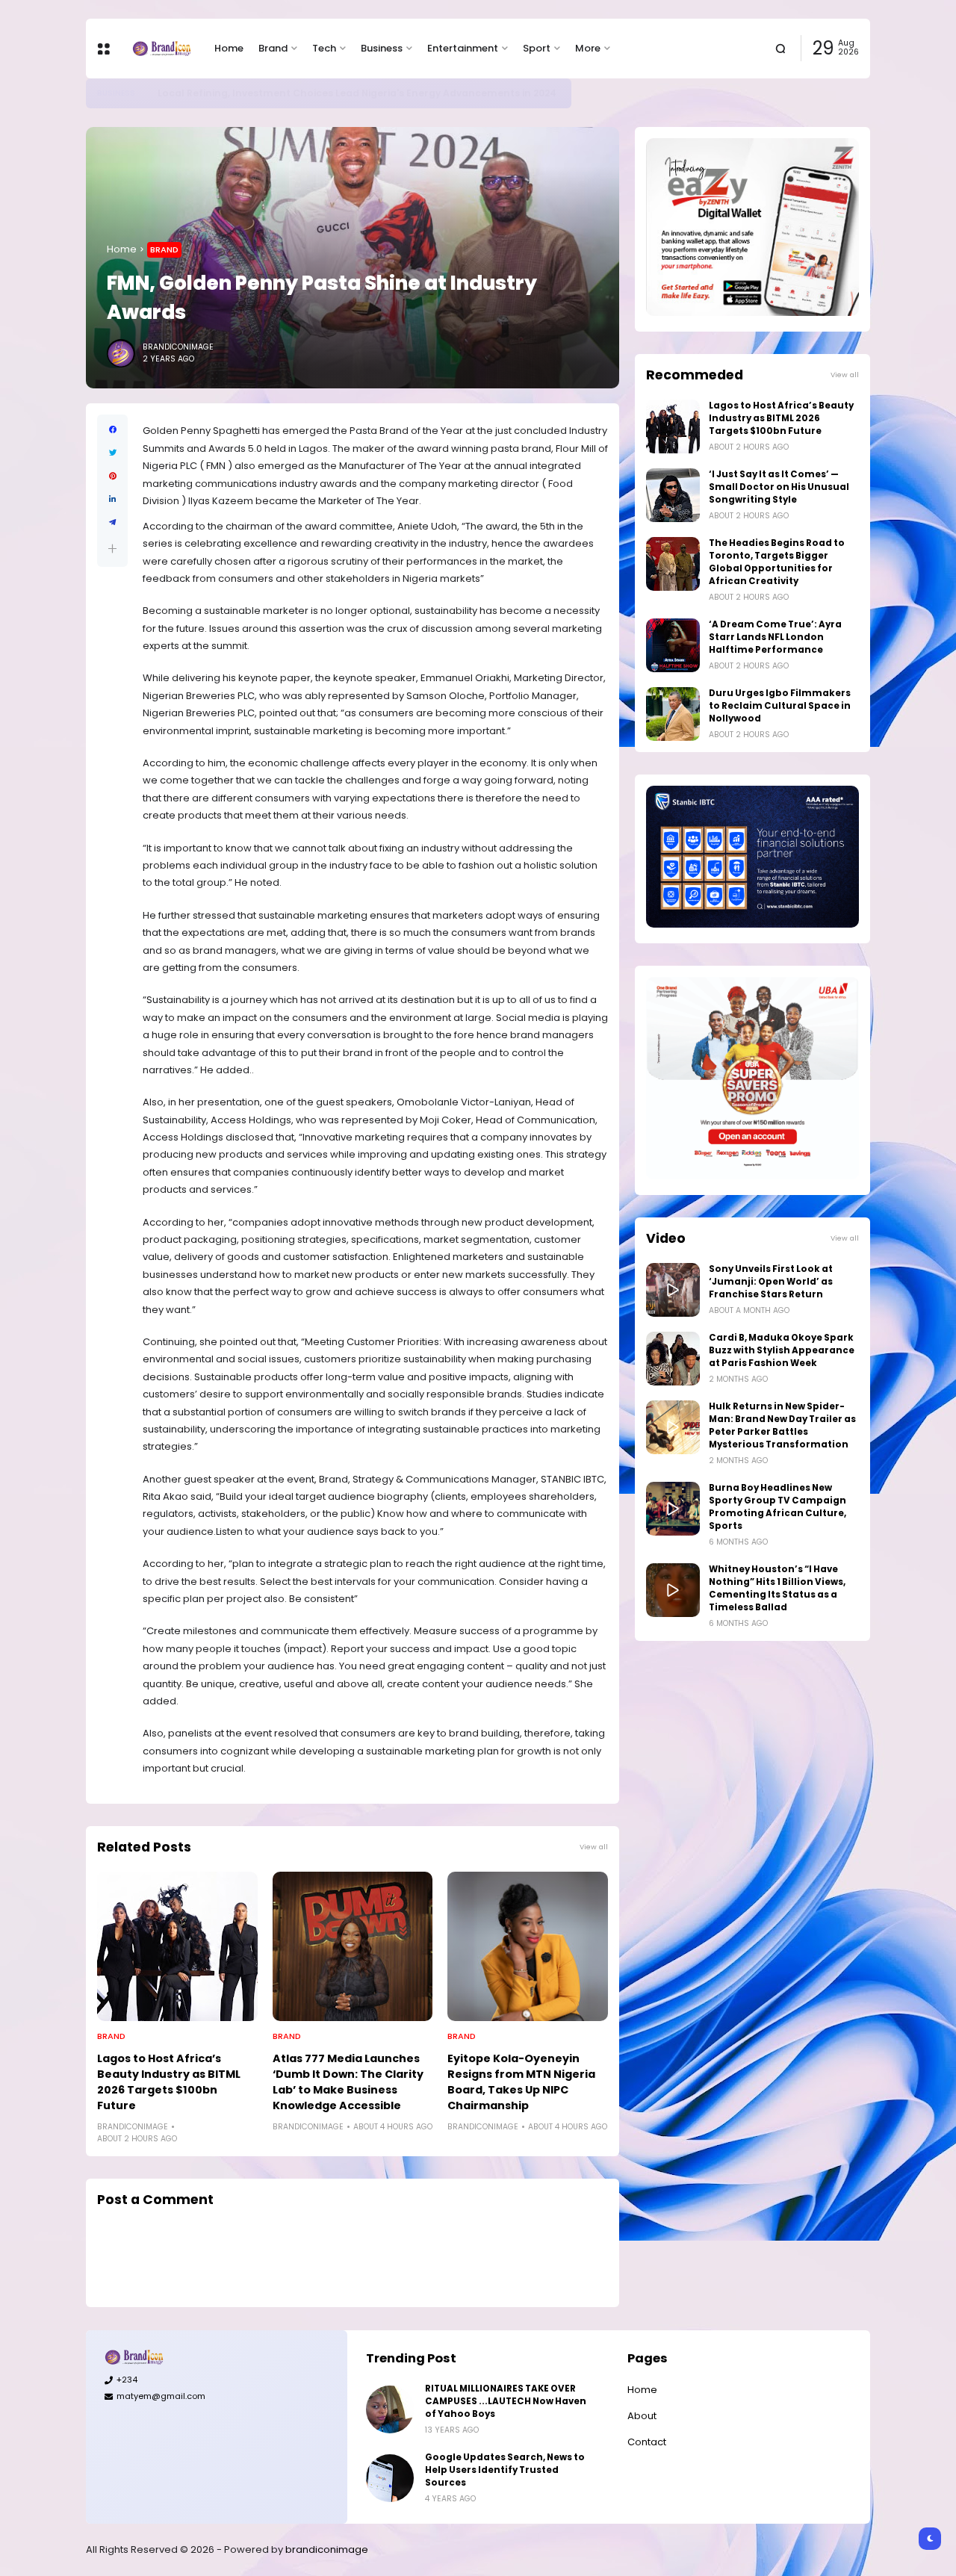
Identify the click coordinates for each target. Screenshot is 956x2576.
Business (382, 48)
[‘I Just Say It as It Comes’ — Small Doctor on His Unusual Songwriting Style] (673, 495)
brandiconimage (327, 2549)
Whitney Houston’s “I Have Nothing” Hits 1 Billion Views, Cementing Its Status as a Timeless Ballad (777, 1588)
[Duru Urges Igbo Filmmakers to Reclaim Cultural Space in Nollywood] (673, 714)
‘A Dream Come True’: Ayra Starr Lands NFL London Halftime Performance (775, 637)
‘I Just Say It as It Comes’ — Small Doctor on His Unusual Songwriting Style (779, 487)
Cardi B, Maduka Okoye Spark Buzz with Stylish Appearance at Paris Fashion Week (782, 1350)
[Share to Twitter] (112, 453)
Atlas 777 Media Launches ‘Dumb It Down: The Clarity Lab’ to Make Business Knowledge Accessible (348, 2082)
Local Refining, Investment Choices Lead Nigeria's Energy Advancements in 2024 (357, 93)
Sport (537, 48)
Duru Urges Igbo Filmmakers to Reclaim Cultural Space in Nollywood (780, 706)
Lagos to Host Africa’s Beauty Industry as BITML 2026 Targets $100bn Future (169, 2082)
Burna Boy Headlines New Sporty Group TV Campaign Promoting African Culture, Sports (777, 1507)
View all (594, 1847)
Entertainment (463, 48)
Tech (324, 48)
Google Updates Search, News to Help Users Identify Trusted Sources (505, 2470)
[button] (112, 549)
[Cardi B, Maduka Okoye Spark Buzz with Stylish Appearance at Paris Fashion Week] (673, 1359)
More (588, 48)
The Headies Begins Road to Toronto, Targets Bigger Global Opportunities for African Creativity (777, 562)
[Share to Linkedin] (112, 499)
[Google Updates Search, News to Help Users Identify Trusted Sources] (390, 2478)
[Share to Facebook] (112, 430)
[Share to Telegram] (112, 522)
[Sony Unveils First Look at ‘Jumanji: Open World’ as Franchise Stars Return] (673, 1290)
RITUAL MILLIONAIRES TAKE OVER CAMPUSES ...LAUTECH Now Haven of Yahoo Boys (506, 2401)
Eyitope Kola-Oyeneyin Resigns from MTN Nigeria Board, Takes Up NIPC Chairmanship (521, 2082)
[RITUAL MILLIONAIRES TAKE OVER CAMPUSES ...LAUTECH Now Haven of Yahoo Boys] (390, 2409)
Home (229, 48)
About (642, 2416)
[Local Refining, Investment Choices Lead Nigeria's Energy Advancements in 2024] (146, 93)
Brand (273, 48)
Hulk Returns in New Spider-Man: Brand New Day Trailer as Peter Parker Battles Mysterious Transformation (782, 1425)
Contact (647, 2442)
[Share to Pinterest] (112, 476)
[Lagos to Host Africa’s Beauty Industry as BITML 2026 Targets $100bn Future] (177, 1946)
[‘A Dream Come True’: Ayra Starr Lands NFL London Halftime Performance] (673, 645)
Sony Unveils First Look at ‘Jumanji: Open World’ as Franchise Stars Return (771, 1282)
